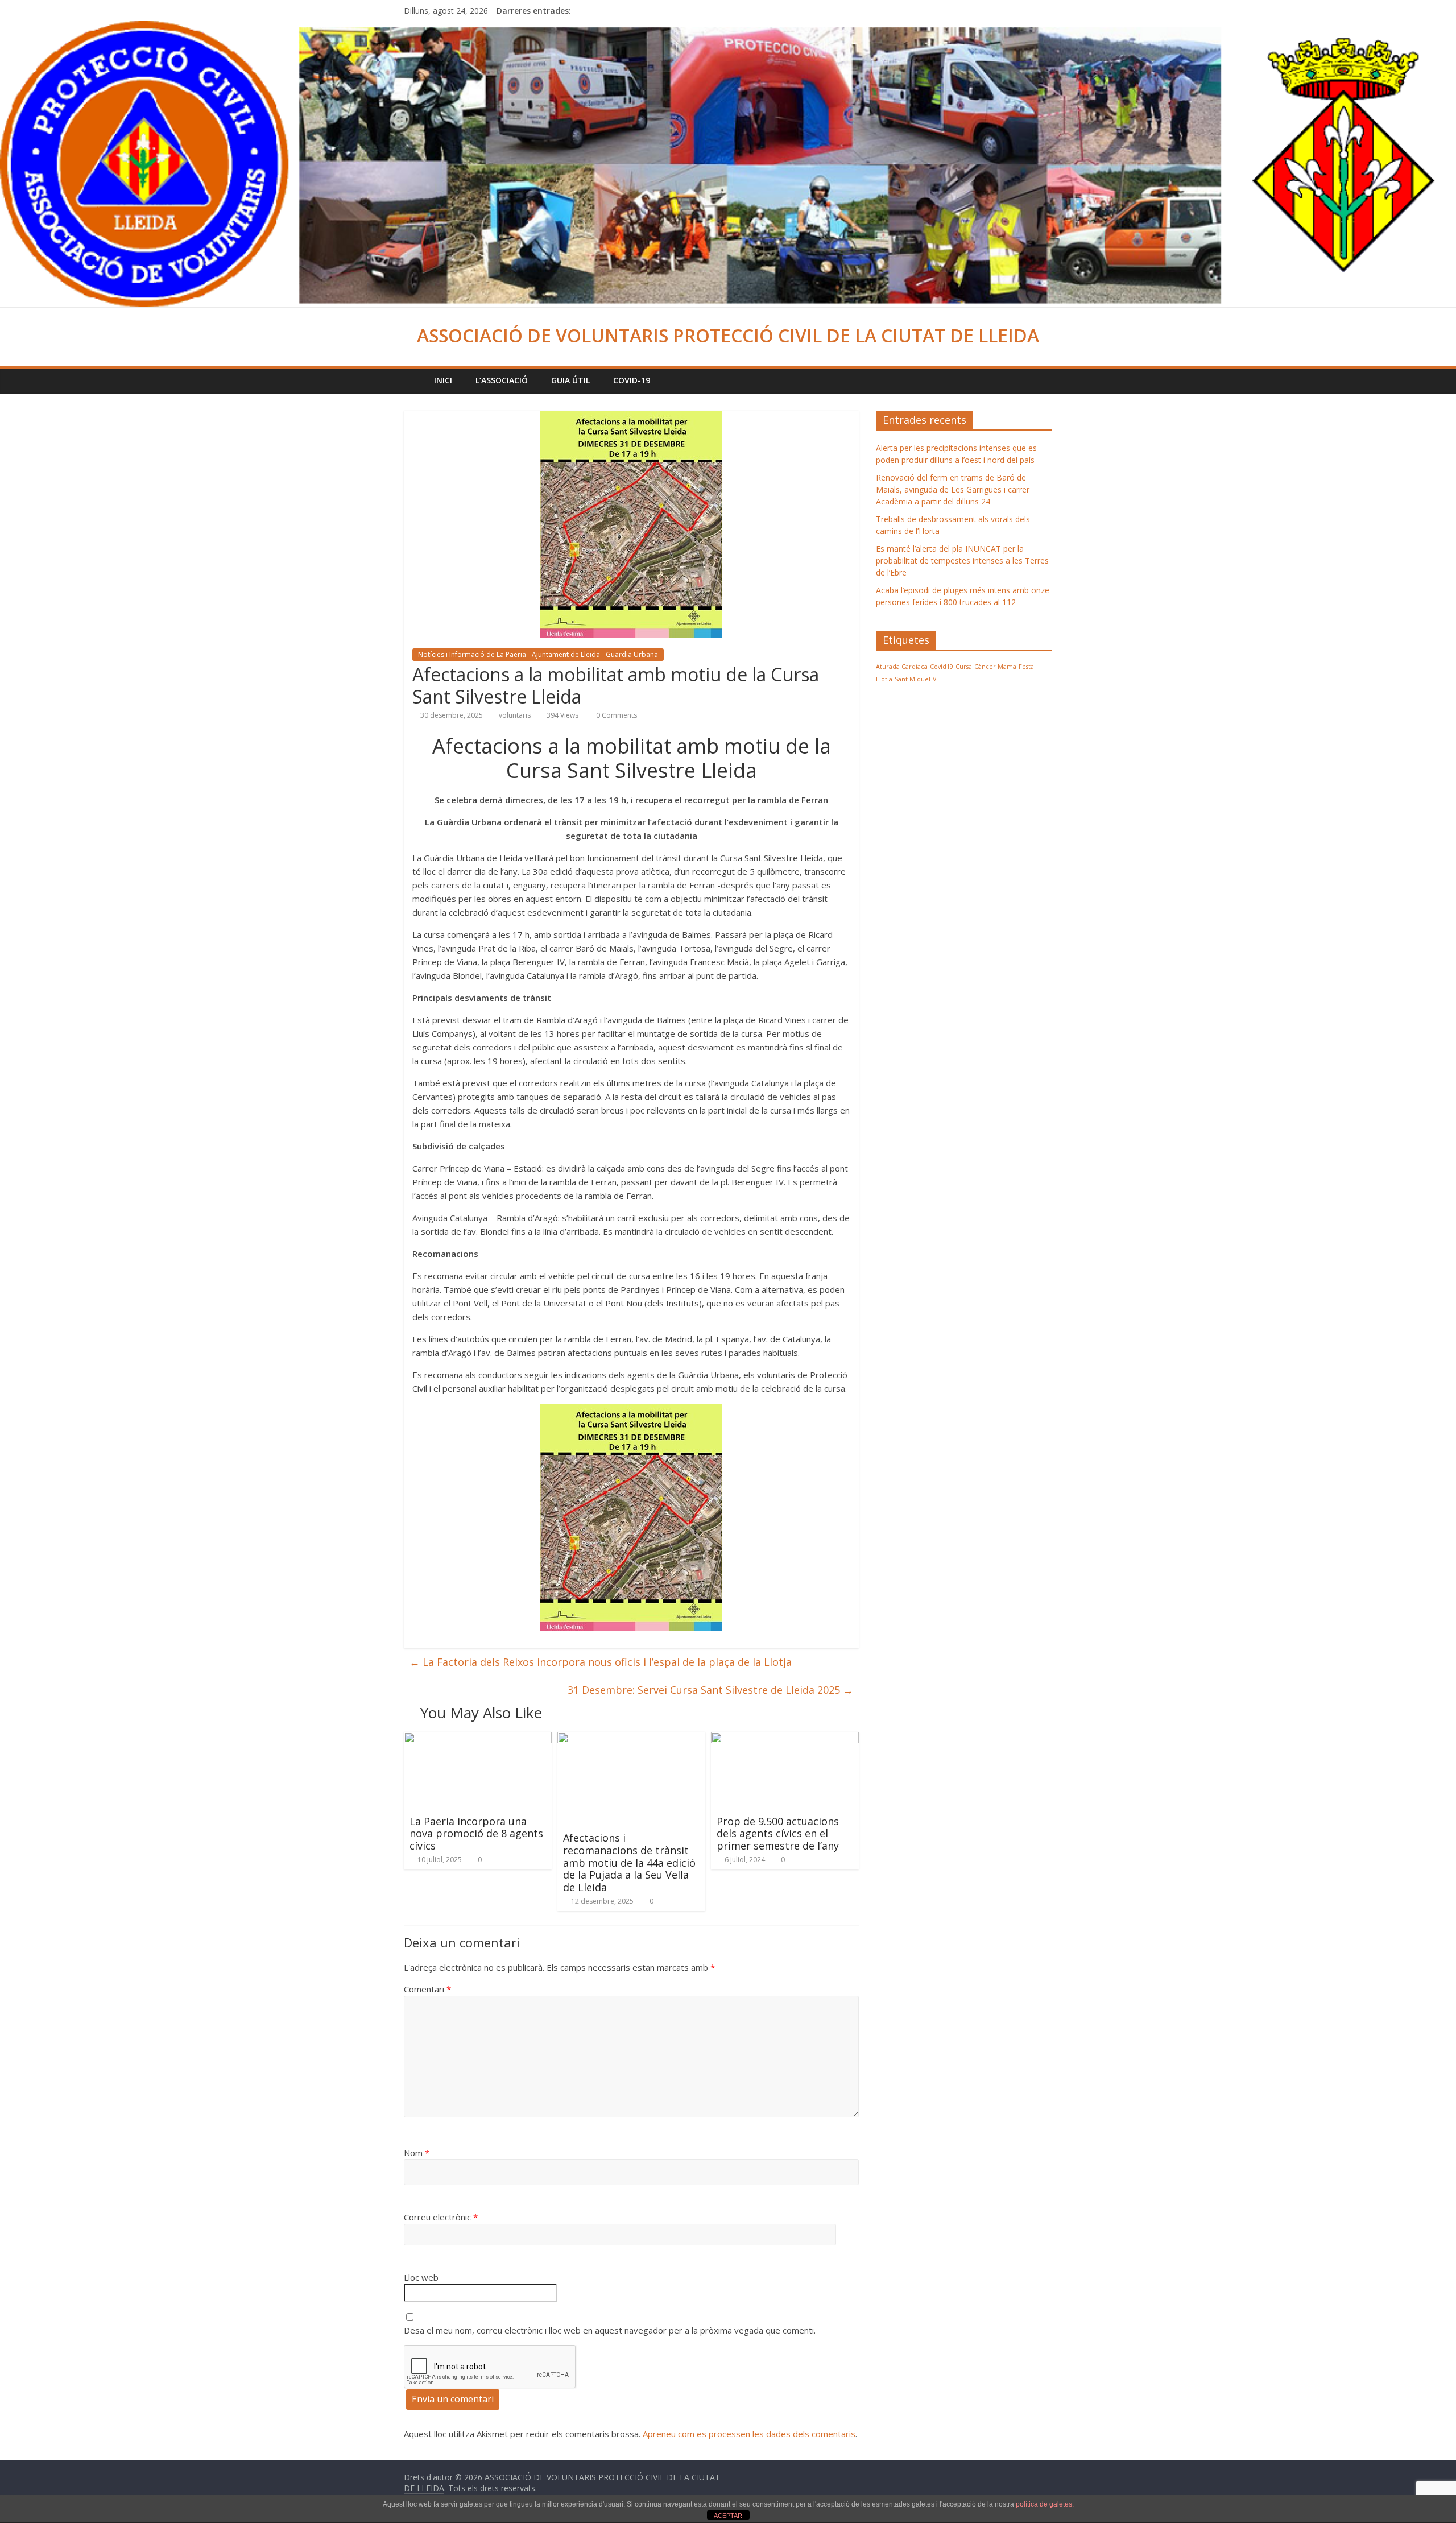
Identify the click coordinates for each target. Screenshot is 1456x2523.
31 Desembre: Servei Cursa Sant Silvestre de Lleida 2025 (710, 1690)
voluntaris (515, 715)
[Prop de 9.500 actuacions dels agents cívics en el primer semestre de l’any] (785, 1739)
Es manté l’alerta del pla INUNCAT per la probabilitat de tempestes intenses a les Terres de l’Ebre (962, 561)
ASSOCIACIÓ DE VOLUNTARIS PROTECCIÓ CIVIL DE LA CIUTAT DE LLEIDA (728, 335)
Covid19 (942, 667)
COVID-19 (632, 380)
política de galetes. (1045, 2504)
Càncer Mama (995, 667)
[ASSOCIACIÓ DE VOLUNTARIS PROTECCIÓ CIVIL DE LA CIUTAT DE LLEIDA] (728, 28)
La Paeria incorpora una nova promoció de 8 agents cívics (476, 1833)
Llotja (884, 679)
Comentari (427, 1989)
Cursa (964, 667)
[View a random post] (1041, 380)
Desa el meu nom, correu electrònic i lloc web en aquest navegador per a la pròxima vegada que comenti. (610, 2330)
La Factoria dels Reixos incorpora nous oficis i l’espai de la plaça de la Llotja (601, 1662)
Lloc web (421, 2277)
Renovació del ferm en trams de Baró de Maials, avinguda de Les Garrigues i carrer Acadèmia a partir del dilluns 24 (953, 489)
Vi (935, 679)
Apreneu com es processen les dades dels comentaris (749, 2434)
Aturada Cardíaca (902, 667)
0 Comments (616, 715)
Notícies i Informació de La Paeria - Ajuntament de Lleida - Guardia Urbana (538, 654)
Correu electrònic (441, 2217)
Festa (1026, 667)
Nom (417, 2153)
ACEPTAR (728, 2516)
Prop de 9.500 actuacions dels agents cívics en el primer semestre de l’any (778, 1833)
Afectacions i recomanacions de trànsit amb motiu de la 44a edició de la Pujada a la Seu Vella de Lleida (629, 1862)
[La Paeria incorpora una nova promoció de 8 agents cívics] (478, 1739)
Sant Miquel (913, 679)
